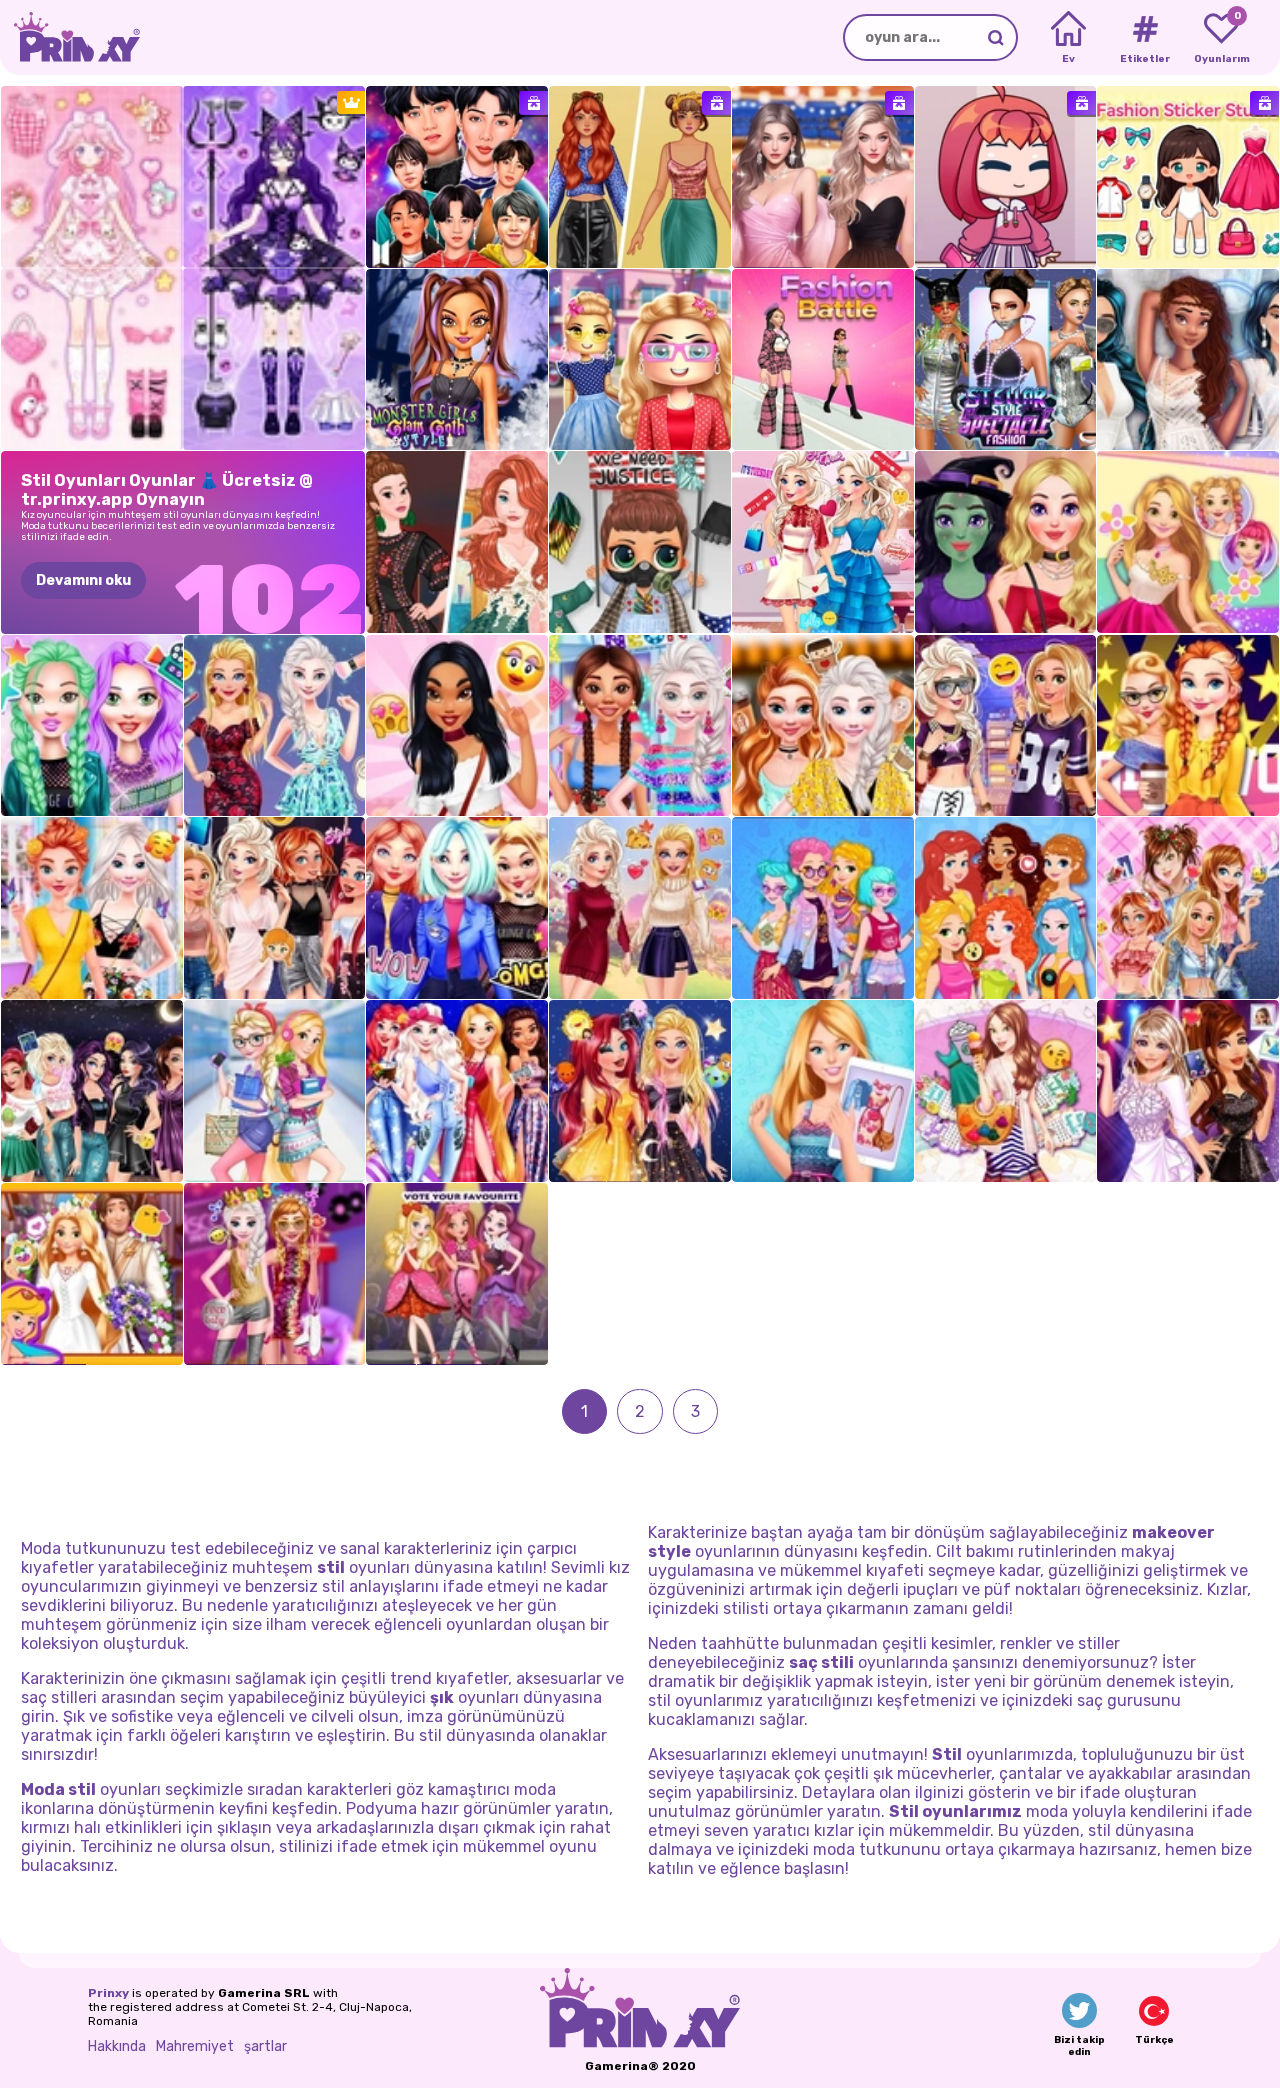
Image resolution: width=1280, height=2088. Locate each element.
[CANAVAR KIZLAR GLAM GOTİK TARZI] (457, 360)
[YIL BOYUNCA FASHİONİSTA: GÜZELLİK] (1006, 1091)
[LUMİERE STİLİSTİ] (823, 177)
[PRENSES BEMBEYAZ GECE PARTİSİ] (1188, 360)
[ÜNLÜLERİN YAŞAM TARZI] (92, 726)
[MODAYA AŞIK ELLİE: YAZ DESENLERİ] (823, 1091)
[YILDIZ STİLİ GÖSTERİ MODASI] (1006, 360)
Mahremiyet (195, 2046)
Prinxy (108, 1993)
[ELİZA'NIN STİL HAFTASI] (823, 542)
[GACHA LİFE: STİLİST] (1006, 177)
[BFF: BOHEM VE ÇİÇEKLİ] (92, 908)
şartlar (265, 2046)
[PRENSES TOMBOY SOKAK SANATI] (1006, 726)
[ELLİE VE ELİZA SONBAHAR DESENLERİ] (640, 908)
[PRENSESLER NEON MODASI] (640, 726)
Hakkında (117, 2046)
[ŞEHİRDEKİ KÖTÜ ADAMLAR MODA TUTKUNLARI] (92, 1091)
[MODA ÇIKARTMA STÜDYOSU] (1188, 177)
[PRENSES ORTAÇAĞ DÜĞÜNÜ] (92, 1274)
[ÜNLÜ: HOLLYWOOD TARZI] (1188, 1091)
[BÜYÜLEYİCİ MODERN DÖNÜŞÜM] (1006, 542)
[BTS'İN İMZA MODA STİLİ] (457, 177)
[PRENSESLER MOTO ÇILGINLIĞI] (457, 908)
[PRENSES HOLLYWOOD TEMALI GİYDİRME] (1188, 726)
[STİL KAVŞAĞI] (640, 177)
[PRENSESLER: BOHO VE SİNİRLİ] (823, 908)
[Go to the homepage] (70, 37)
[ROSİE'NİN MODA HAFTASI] (1188, 542)
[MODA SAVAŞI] (823, 360)
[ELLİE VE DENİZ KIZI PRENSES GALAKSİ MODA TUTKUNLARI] (640, 1091)
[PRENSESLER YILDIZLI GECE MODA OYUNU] (457, 1091)
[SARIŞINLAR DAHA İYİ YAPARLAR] (275, 726)
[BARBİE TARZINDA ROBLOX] (640, 360)
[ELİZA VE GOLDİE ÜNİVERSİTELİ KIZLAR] (275, 1091)
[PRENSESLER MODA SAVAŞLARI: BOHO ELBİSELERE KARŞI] (457, 542)
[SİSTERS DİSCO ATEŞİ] (275, 1274)
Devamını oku (83, 580)
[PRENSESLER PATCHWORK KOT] (1188, 908)
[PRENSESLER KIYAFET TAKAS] (275, 908)
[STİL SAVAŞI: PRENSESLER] (1006, 908)
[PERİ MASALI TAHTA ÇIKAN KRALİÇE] (457, 1274)
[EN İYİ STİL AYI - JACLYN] (457, 726)
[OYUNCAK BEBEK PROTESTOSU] (640, 542)
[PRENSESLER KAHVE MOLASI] (823, 726)
